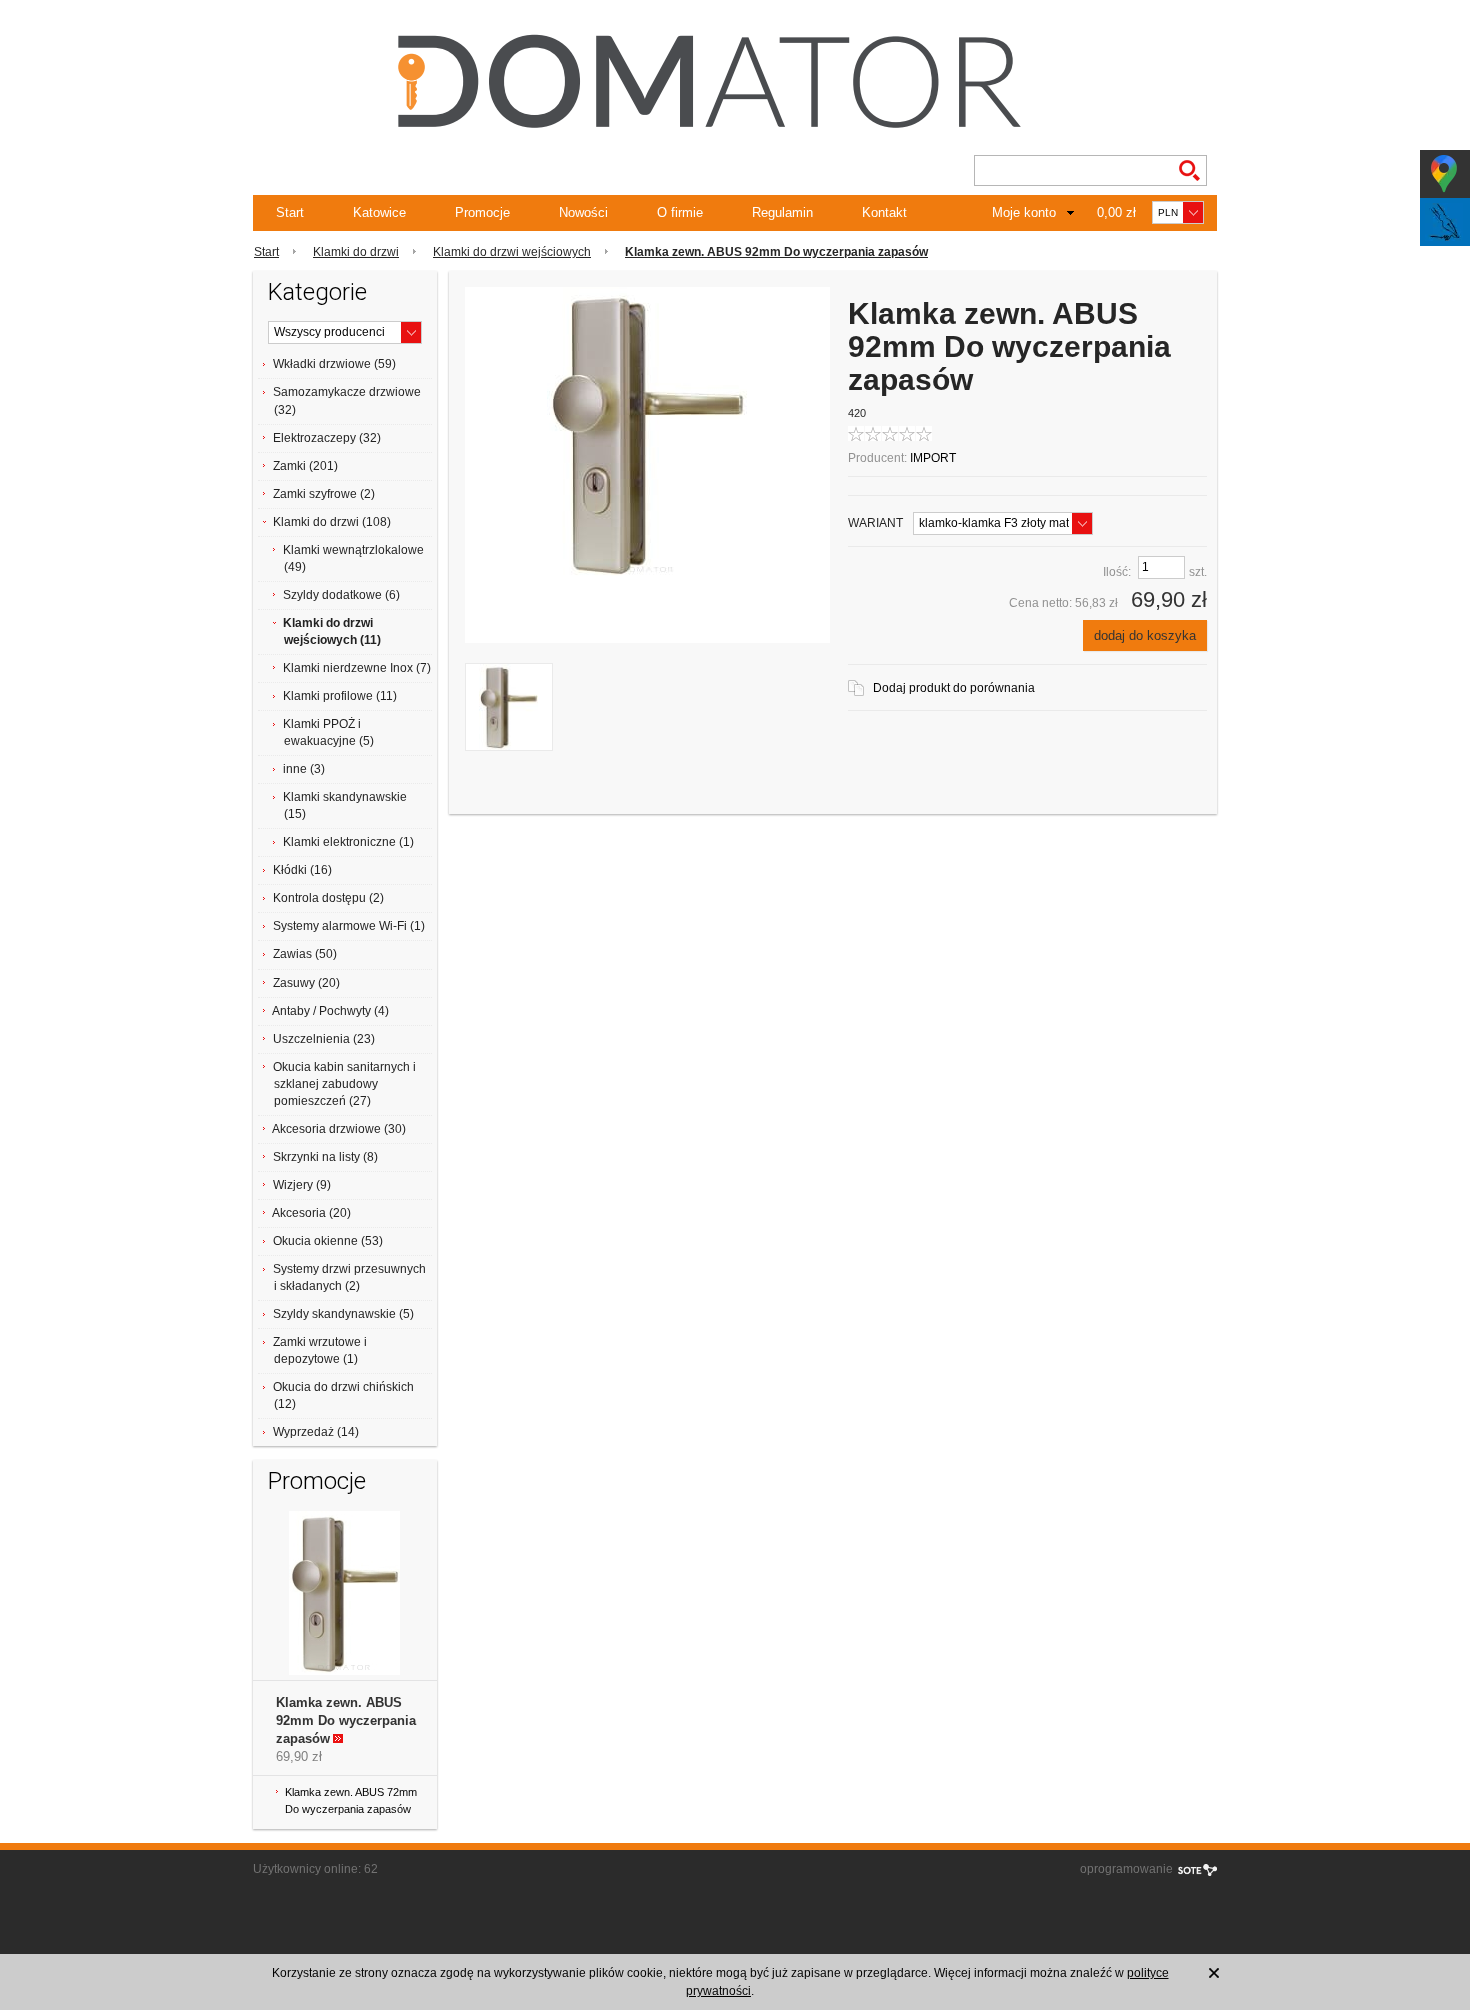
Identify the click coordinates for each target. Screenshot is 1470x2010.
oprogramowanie (1126, 1869)
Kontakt (884, 212)
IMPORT (933, 458)
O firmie (680, 212)
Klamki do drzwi (356, 252)
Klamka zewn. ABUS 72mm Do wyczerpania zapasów (351, 1800)
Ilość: (1117, 572)
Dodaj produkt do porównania (954, 688)
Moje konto (1024, 212)
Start (290, 212)
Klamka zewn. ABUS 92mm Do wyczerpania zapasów (346, 1720)
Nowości (583, 212)
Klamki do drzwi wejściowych (512, 252)
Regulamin (782, 212)
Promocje (482, 212)
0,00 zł (1116, 212)
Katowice (379, 212)
